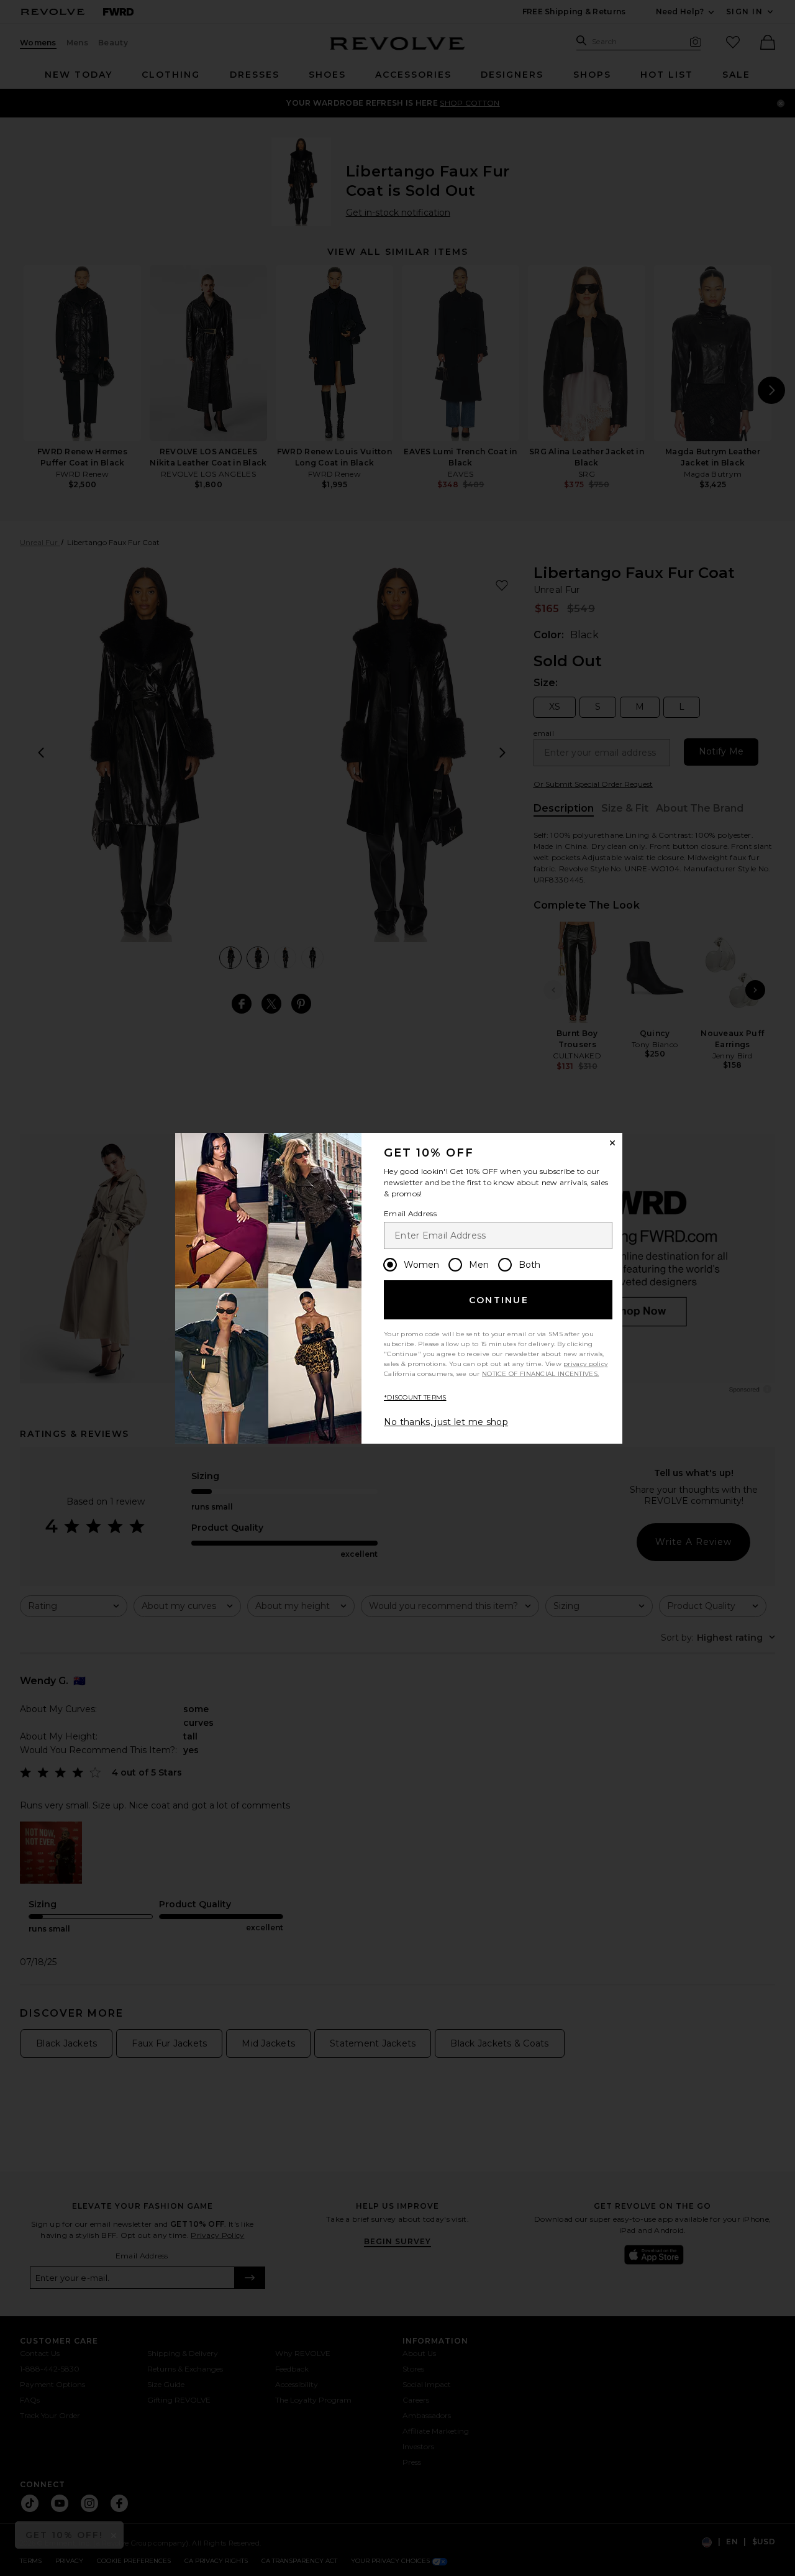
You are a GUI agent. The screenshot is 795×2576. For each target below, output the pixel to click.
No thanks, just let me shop (446, 1422)
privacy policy (585, 1364)
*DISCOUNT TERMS (415, 1397)
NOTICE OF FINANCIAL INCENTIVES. (540, 1374)
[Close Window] (612, 1143)
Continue (499, 1300)
